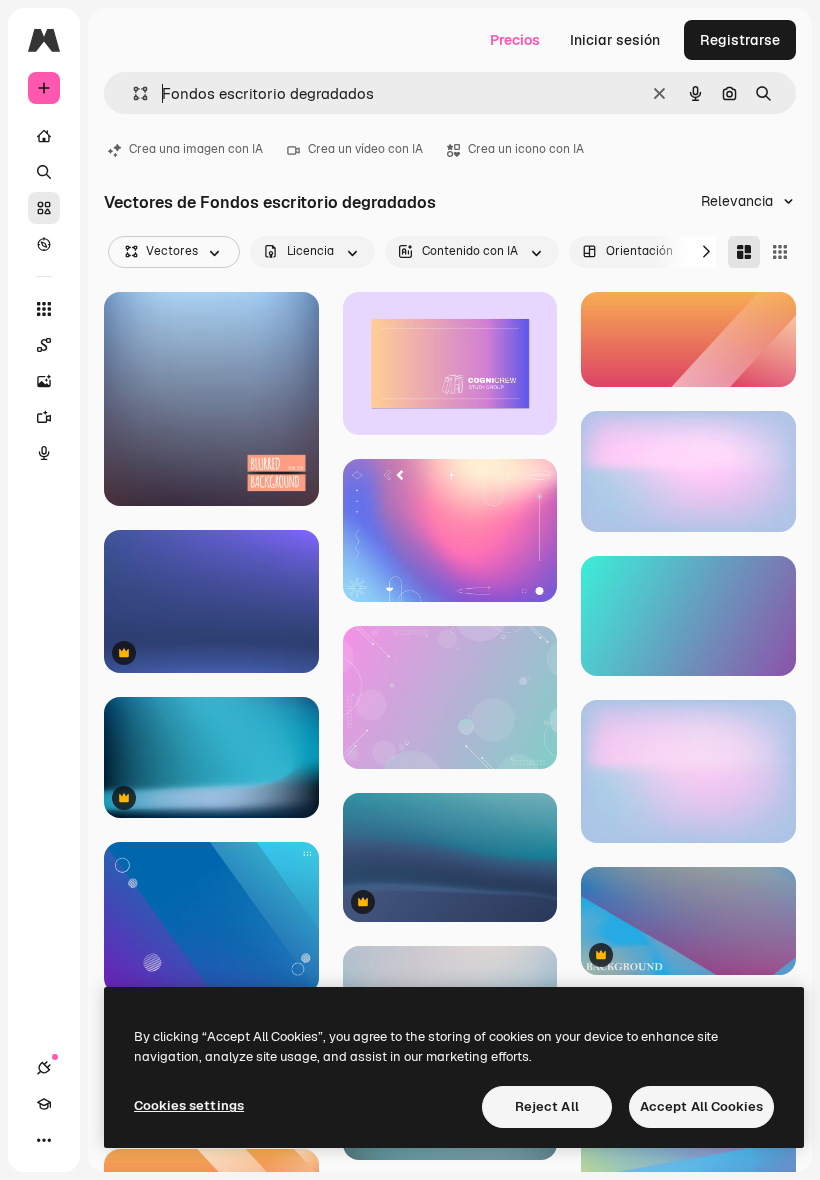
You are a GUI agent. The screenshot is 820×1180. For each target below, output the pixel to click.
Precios (515, 40)
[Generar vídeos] (44, 417)
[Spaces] (44, 345)
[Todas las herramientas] (44, 309)
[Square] (780, 252)
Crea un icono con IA (526, 149)
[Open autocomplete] (132, 93)
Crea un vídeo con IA (365, 149)
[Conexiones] (44, 1068)
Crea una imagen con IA (196, 149)
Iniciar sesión (615, 40)
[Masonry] (744, 252)
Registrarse (740, 40)
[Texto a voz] (44, 453)
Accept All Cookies (701, 1106)
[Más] (44, 1140)
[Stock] (44, 208)
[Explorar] (44, 244)
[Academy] (44, 1104)
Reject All (547, 1106)
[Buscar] (44, 172)
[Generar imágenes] (44, 381)
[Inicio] (44, 136)
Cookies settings (189, 1105)
